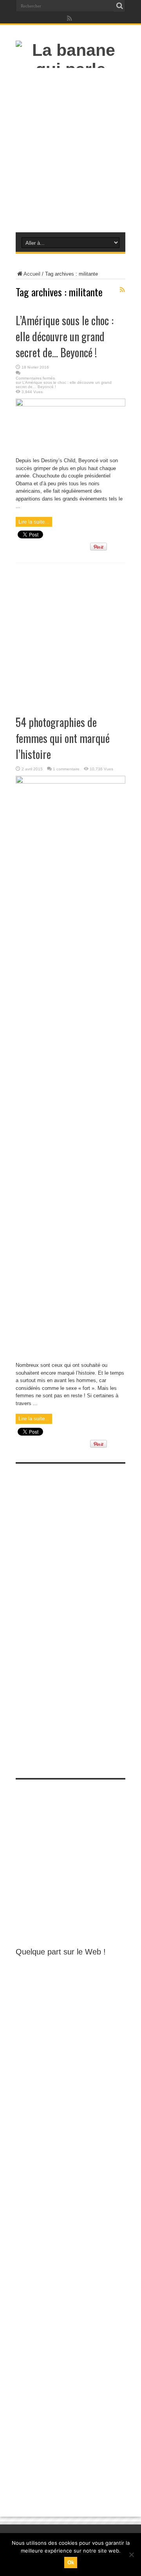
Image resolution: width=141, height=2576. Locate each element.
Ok (71, 2563)
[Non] (131, 2555)
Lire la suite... (34, 522)
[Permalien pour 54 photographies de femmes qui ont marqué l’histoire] (70, 782)
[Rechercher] (119, 6)
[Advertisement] (70, 152)
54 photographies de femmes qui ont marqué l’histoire (63, 738)
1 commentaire (66, 769)
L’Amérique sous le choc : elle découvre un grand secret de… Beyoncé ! (65, 336)
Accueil (32, 274)
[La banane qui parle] (70, 69)
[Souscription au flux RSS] (122, 290)
